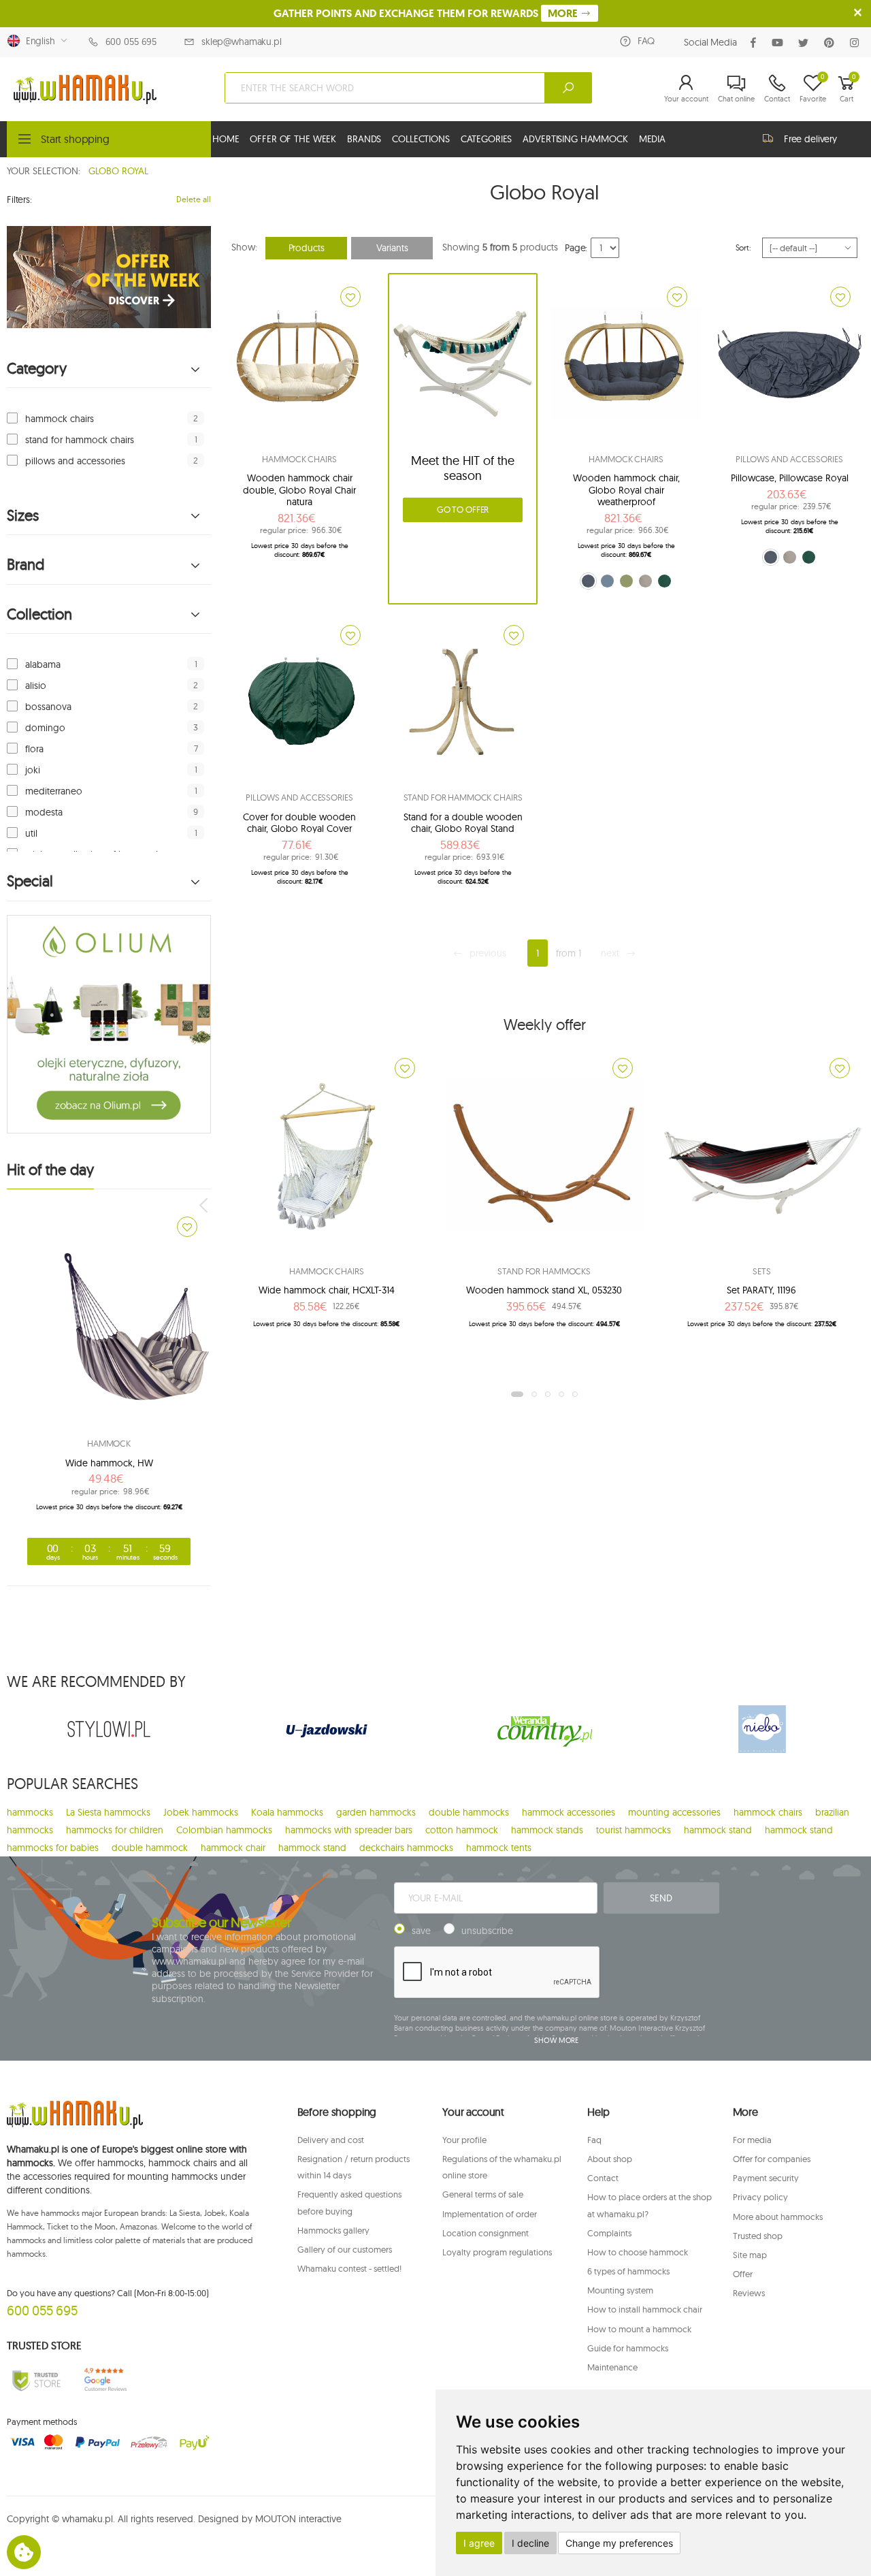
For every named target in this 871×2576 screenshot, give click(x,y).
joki (33, 770)
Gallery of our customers (345, 2249)
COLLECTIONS (421, 139)
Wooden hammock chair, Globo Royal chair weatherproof (626, 490)
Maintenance (612, 2367)
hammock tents (499, 1848)
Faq (594, 2140)
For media (752, 2140)
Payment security (766, 2178)
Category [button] (37, 369)
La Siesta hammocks (108, 1812)
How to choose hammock (638, 2252)
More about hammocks (778, 2217)
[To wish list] (187, 1227)
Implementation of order (490, 2214)
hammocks (30, 1812)
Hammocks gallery (333, 2230)
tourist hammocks (634, 1830)
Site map (750, 2255)
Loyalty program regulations (497, 2252)
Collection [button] (39, 614)
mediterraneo (54, 791)
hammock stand (718, 1830)
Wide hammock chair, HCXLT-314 (327, 1290)
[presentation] (205, 1205)
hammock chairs (60, 419)
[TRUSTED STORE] (36, 2380)
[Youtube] (780, 43)
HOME (226, 139)
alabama (43, 664)
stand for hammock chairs (80, 440)
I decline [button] (530, 2543)
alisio (36, 686)
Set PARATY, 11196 (761, 1290)
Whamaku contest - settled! (349, 2268)
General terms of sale (483, 2194)
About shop (610, 2159)
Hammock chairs (299, 459)
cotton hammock (462, 1830)
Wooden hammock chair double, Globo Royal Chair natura (299, 490)
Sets (761, 1271)
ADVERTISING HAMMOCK (575, 139)
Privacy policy (760, 2197)
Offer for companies (772, 2159)
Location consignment (486, 2233)
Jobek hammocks (201, 1812)
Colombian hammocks (224, 1830)
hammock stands (547, 1830)
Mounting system (620, 2290)
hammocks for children (115, 1830)
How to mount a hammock (639, 2329)
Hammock (109, 1443)
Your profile (464, 2140)
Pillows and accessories (789, 459)
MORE (564, 13)
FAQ (646, 41)
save (421, 1931)
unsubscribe (487, 1931)
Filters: (19, 199)
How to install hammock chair (645, 2309)
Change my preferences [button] (619, 2543)
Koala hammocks (287, 1812)
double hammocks (469, 1812)
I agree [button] (479, 2543)
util (31, 833)
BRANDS (364, 139)
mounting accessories (674, 1812)
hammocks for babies (53, 1848)
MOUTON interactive (298, 2519)
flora (34, 749)
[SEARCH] (568, 88)
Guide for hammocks (628, 2348)
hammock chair (233, 1848)
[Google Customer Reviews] (109, 2380)
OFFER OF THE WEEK (293, 139)
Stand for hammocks (544, 1271)
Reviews (749, 2293)
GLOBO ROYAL (118, 171)
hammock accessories (569, 1812)
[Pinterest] (832, 43)
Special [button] (30, 881)
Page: (576, 248)
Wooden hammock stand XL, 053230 (544, 1290)
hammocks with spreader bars (349, 1830)
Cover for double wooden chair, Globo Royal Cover (299, 823)
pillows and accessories (75, 461)
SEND (661, 1898)
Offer (743, 2274)
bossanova (48, 707)
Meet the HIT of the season (463, 468)
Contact (603, 2178)
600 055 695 (131, 42)
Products (307, 248)
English (38, 41)
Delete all (194, 199)
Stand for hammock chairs (463, 797)
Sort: (743, 247)
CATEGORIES (487, 139)
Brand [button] (26, 565)
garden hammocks (376, 1812)
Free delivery (810, 139)
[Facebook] (756, 43)
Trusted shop (758, 2236)
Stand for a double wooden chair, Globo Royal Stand (463, 823)
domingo (45, 728)
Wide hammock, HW (109, 1463)
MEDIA (652, 139)
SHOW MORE (556, 2040)
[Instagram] (857, 43)
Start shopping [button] (75, 139)
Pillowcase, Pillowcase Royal (790, 478)
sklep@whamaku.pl (242, 42)
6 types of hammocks (628, 2271)
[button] (686, 88)
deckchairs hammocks (406, 1848)
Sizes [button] (23, 516)
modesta (44, 812)
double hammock (150, 1848)
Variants (392, 248)
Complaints (609, 2233)
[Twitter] (806, 43)
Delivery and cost (331, 2140)
